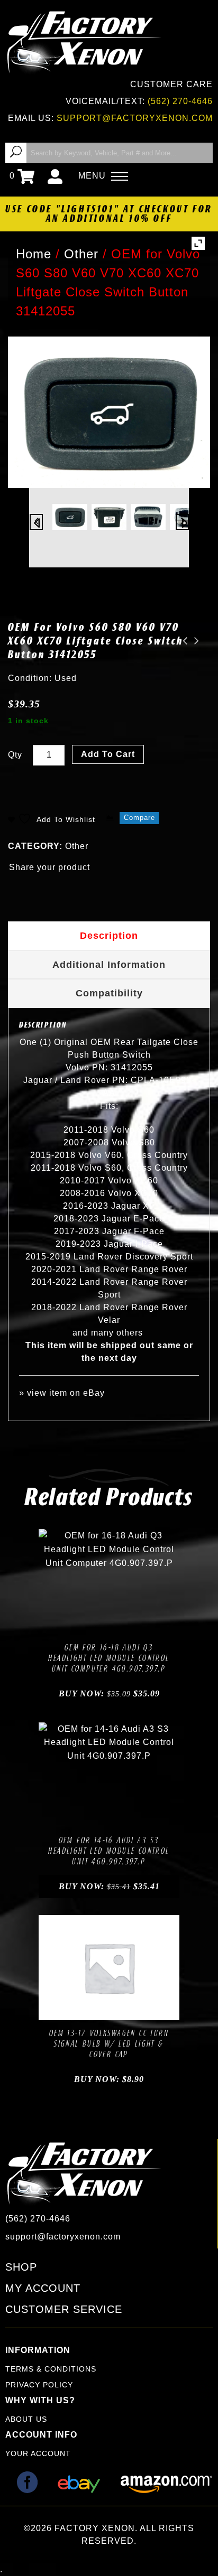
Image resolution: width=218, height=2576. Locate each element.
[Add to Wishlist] (97, 1623)
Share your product (49, 867)
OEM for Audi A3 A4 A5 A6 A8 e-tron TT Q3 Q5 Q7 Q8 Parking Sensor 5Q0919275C (194, 641)
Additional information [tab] (109, 965)
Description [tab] (109, 936)
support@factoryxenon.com (135, 118)
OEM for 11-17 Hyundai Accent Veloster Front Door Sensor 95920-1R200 (182, 641)
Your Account (38, 2453)
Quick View (145, 1623)
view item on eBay (66, 1393)
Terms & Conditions (51, 2369)
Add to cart (108, 754)
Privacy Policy (39, 2385)
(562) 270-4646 (180, 101)
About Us (26, 2419)
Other (77, 846)
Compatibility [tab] (109, 993)
